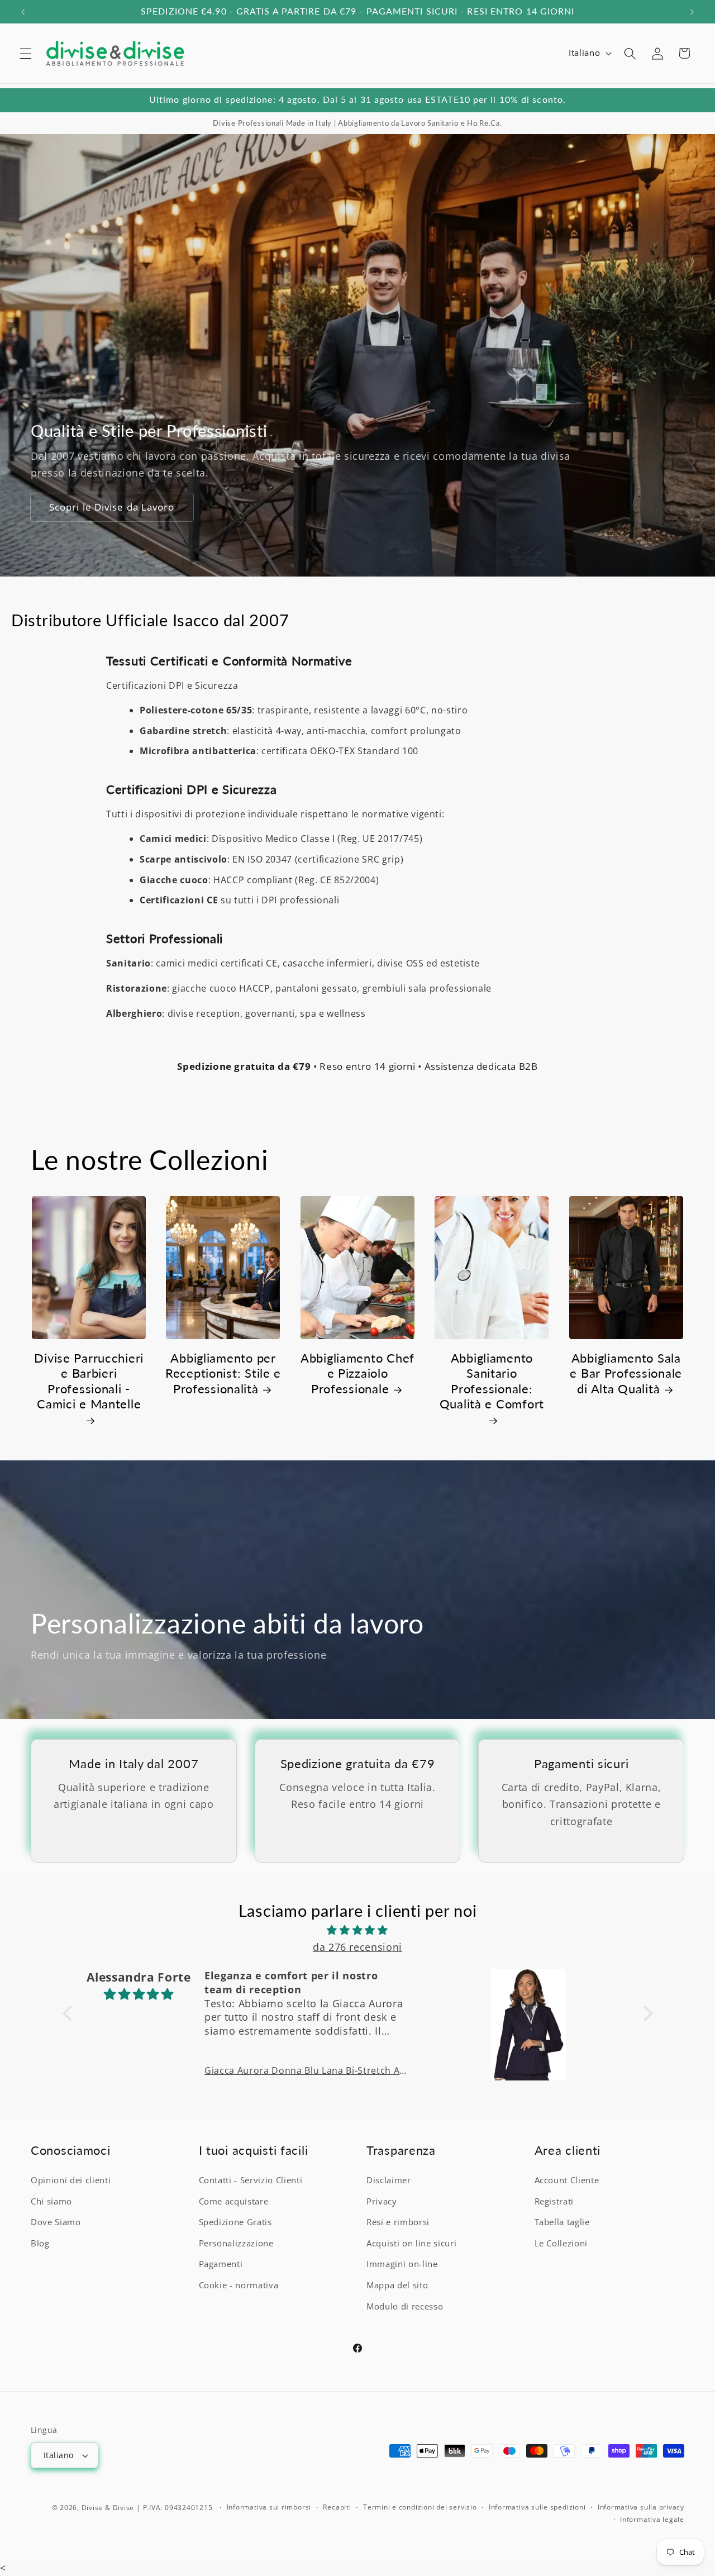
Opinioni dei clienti (71, 2180)
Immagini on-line (402, 2264)
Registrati (554, 2201)
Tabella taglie (562, 2222)
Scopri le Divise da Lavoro (112, 508)
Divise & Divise (108, 2507)
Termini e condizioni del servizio (420, 2507)
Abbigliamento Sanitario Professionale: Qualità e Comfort (492, 1382)
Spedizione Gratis (235, 2222)
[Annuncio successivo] (692, 12)
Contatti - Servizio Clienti (251, 2180)
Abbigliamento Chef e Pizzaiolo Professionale (357, 1374)
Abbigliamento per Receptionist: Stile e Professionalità (223, 1374)
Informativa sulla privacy (641, 2507)
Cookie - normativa (239, 2285)
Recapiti (337, 2507)
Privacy (382, 2201)
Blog (40, 2243)
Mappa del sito (397, 2285)
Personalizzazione (236, 2243)
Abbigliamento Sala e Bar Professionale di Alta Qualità (626, 1374)
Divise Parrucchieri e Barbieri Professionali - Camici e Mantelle (89, 1382)
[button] (26, 53)
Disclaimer (389, 2180)
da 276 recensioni (357, 1947)
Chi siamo (51, 2201)
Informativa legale (652, 2519)
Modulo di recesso (405, 2306)
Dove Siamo (56, 2222)
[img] (358, 1930)
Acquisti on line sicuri (411, 2243)
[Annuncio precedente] (23, 12)
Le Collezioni (561, 2243)
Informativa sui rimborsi (269, 2507)
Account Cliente (567, 2180)
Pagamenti (221, 2264)
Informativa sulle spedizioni (537, 2507)
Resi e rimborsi (398, 2222)
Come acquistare (234, 2201)
